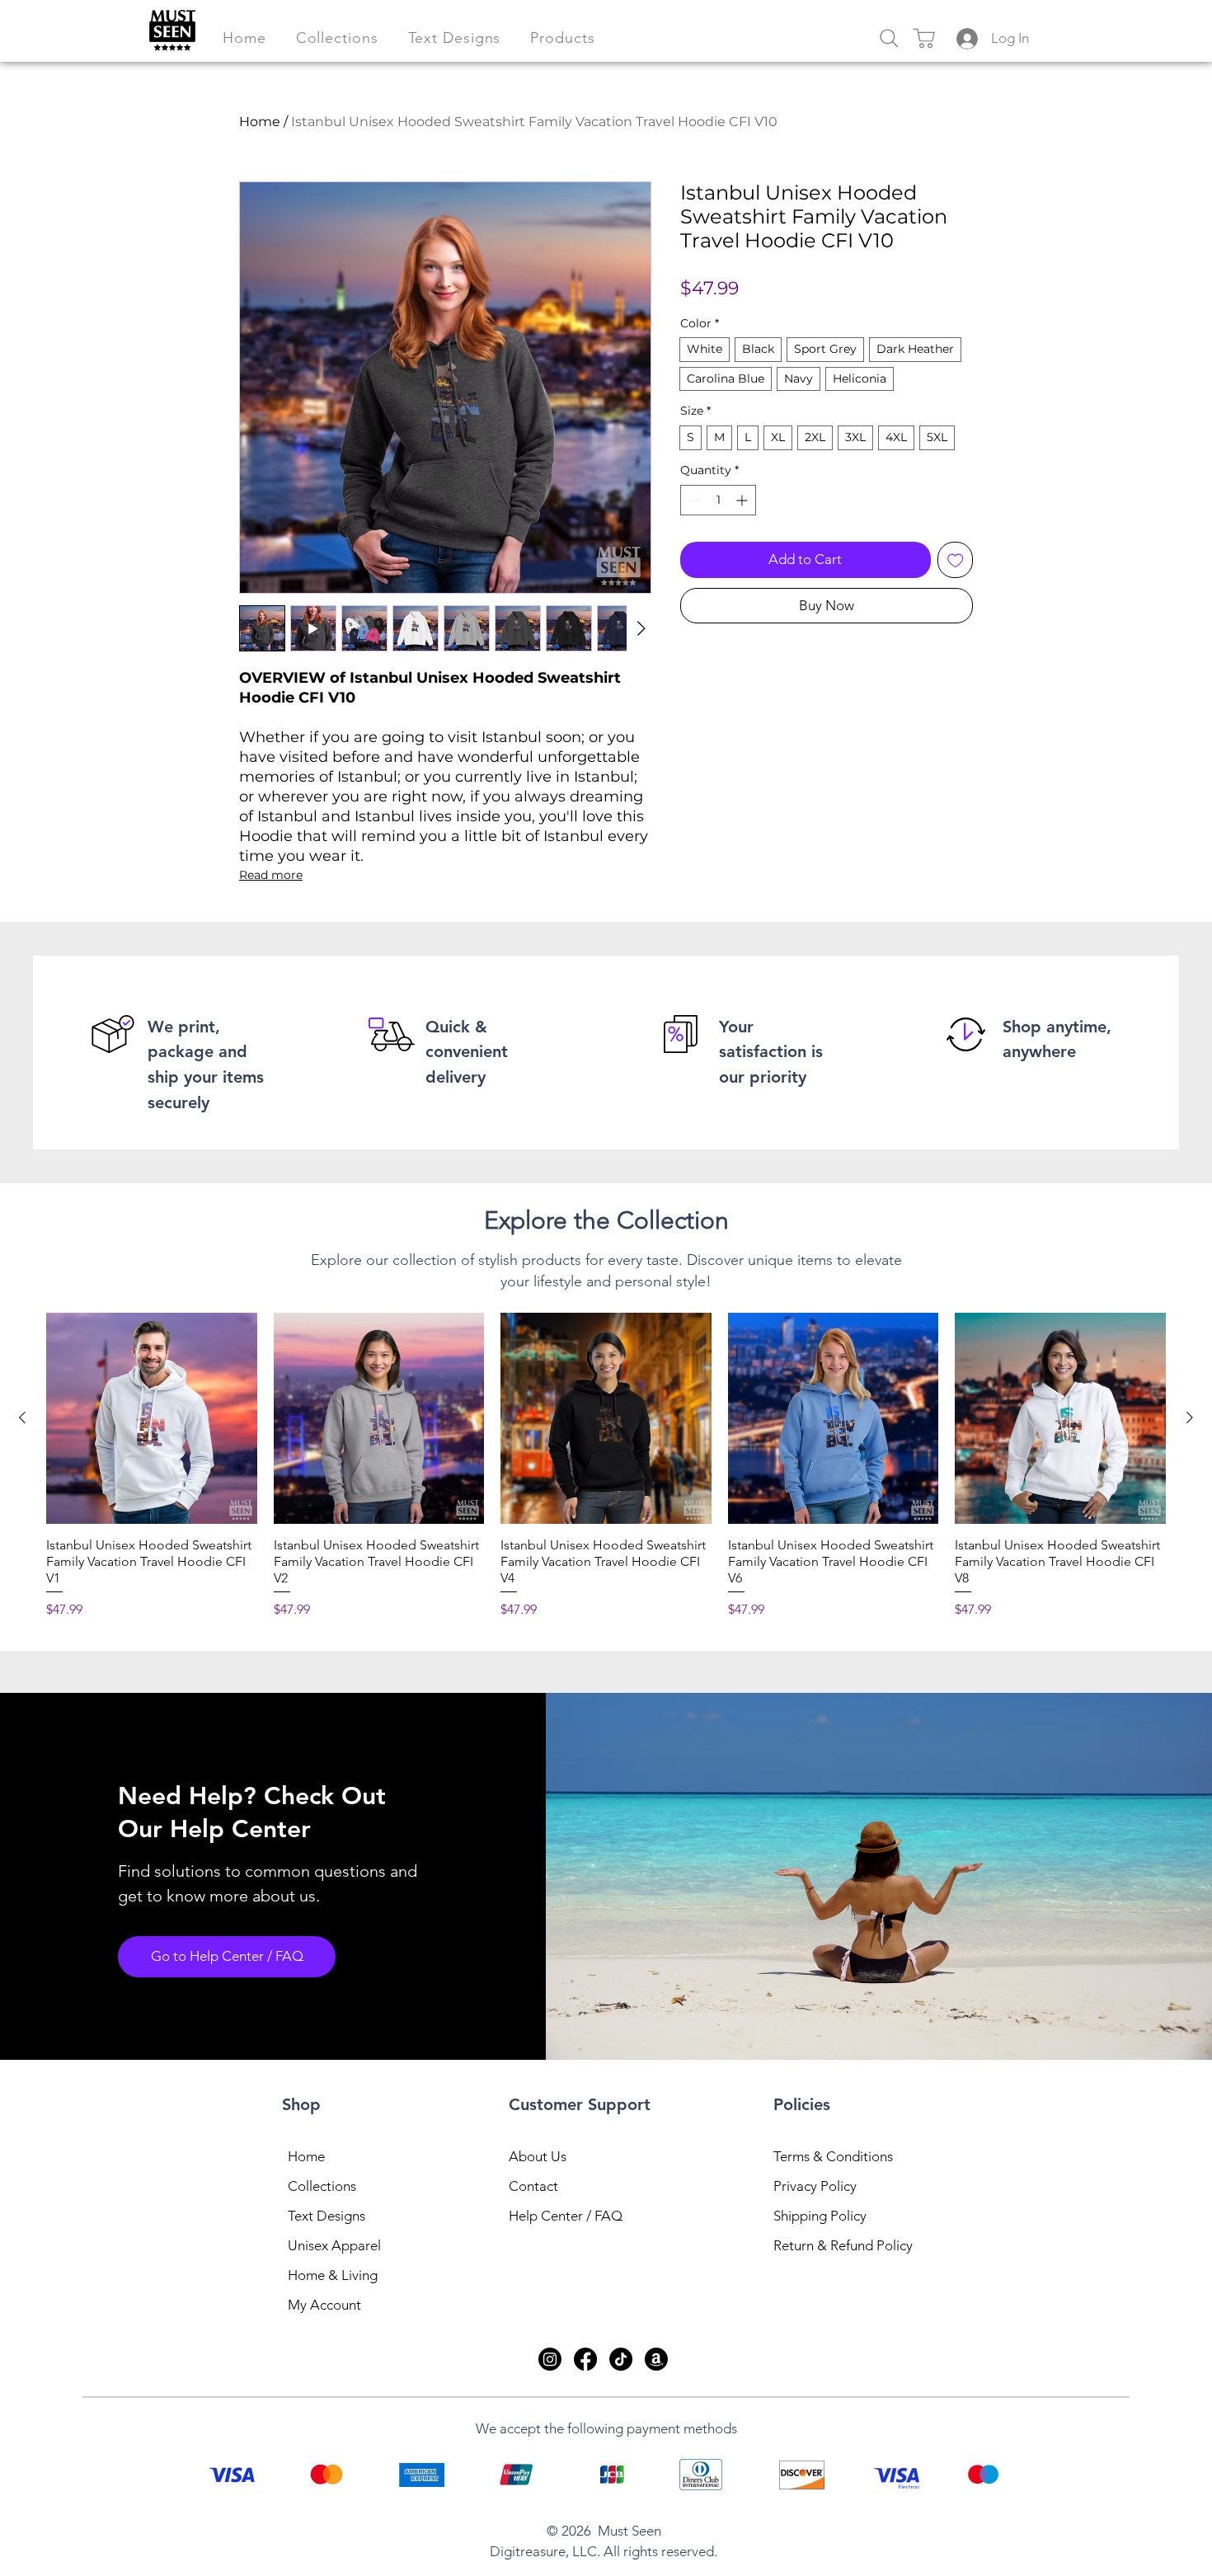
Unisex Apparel (334, 2245)
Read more (271, 875)
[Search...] (889, 38)
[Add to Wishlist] (956, 560)
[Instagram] (550, 2359)
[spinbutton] (718, 500)
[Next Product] (1190, 1417)
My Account (324, 2305)
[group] (606, 1466)
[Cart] (923, 38)
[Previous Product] (22, 1417)
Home (260, 122)
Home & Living (333, 2275)
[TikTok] (621, 2359)
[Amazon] (656, 2359)
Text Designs (326, 2216)
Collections (322, 2186)
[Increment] (743, 500)
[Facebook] (585, 2359)
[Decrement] (693, 500)
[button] (337, 38)
